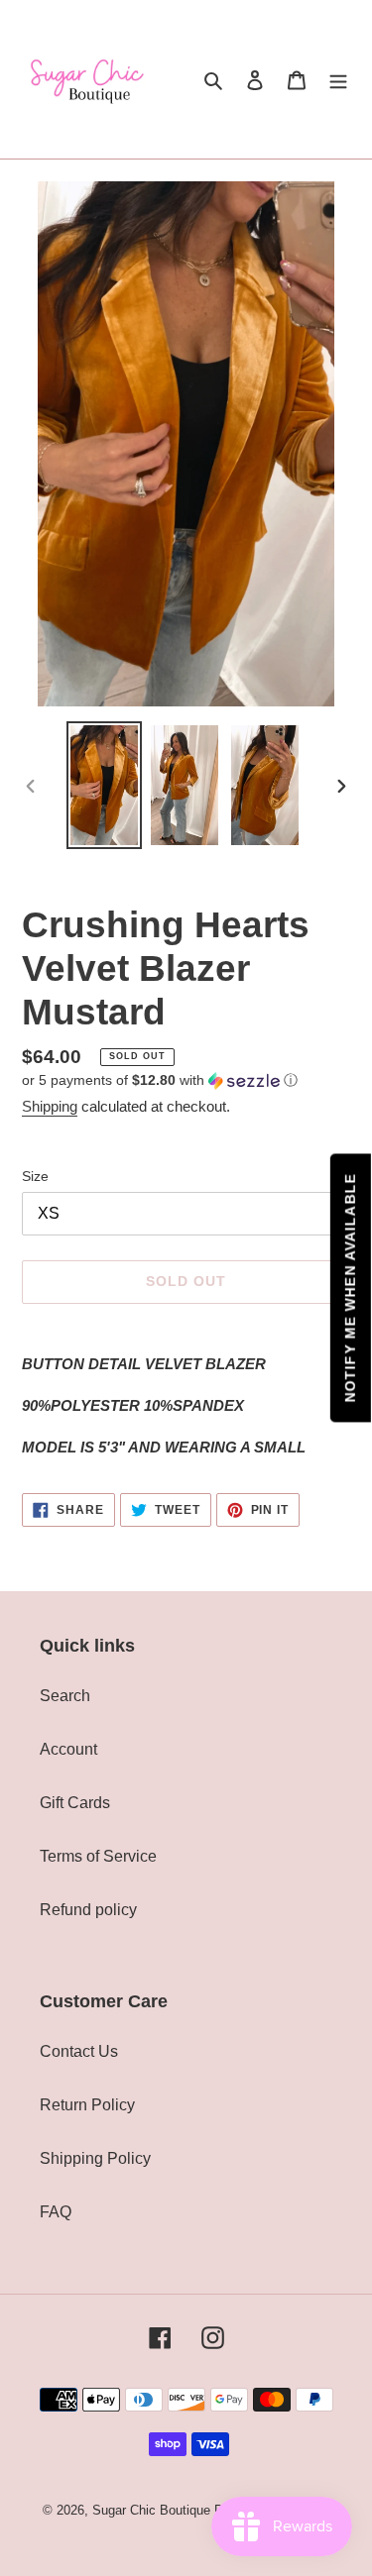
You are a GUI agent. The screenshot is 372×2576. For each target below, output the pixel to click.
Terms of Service (98, 1856)
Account (68, 1749)
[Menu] (338, 79)
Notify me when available (350, 1288)
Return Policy (87, 2105)
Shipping (50, 1106)
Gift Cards (75, 1803)
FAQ (56, 2212)
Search (65, 1696)
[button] (160, 1080)
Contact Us (79, 2051)
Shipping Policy (95, 2158)
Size (35, 1176)
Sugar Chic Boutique (151, 2510)
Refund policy (88, 1910)
